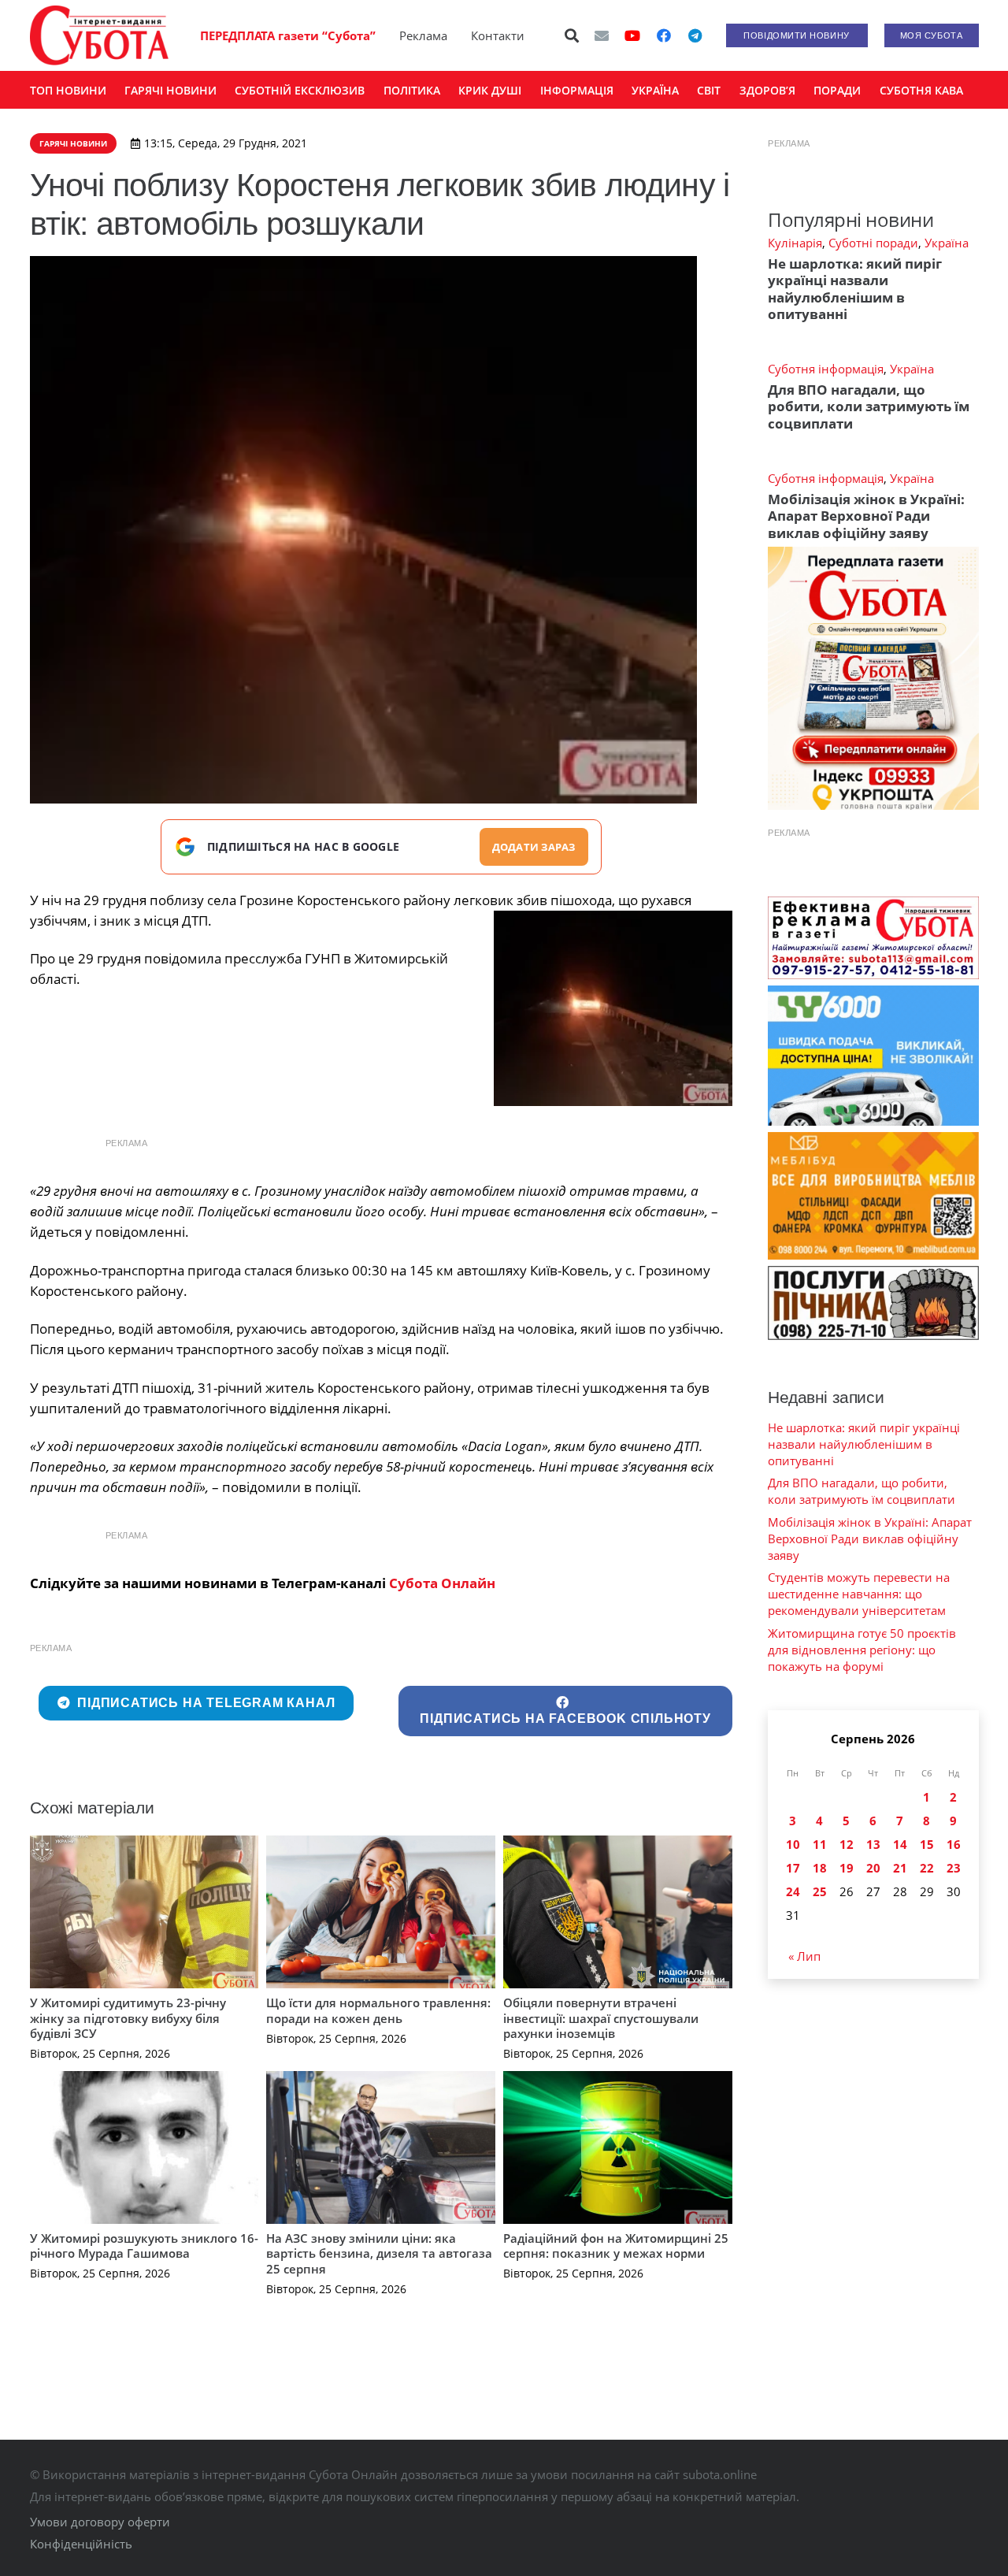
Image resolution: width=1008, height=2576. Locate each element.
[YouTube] (632, 35)
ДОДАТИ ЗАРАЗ (534, 847)
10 (793, 1844)
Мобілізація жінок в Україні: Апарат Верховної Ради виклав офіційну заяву (866, 516)
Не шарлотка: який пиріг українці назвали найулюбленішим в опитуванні (855, 289)
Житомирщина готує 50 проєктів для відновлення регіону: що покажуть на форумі (862, 1650)
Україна (947, 243)
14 (900, 1844)
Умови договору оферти (100, 2522)
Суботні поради (873, 243)
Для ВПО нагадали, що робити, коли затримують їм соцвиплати (869, 406)
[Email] (602, 35)
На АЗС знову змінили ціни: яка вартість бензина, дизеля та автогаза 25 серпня (379, 2253)
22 (927, 1868)
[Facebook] (664, 35)
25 (820, 1891)
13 (873, 1844)
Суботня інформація (826, 369)
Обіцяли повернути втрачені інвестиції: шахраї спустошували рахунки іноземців (601, 2018)
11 (820, 1844)
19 (847, 1868)
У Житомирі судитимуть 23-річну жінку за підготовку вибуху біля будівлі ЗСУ (128, 2018)
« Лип (804, 1956)
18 (820, 1868)
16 (954, 1844)
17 (793, 1868)
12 (847, 1844)
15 (927, 1844)
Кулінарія (795, 243)
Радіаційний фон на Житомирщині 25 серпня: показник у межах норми (616, 2246)
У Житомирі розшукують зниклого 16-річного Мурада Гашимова (144, 2246)
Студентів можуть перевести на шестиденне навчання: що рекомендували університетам (859, 1594)
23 (954, 1868)
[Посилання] (99, 35)
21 (900, 1868)
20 (873, 1868)
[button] (572, 35)
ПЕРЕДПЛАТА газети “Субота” (288, 35)
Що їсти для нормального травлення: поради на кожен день (378, 2010)
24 (793, 1891)
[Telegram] (695, 35)
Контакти (498, 35)
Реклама (423, 35)
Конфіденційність (81, 2544)
